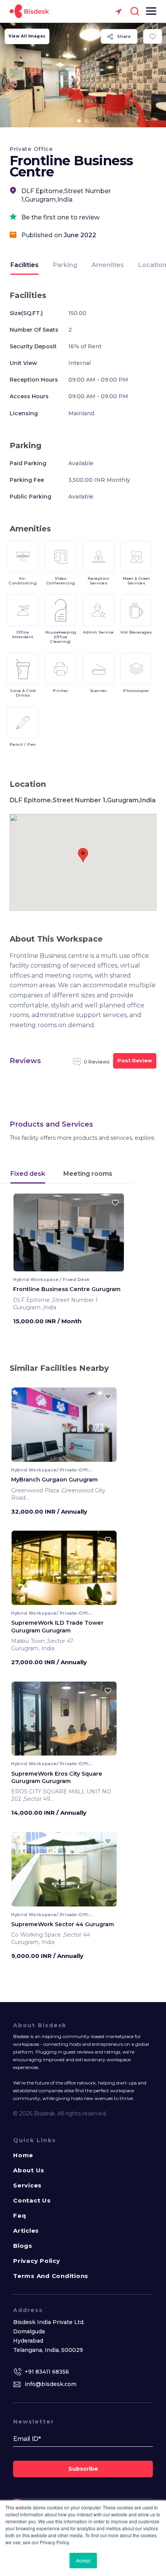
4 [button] (95, 121)
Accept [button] (83, 2560)
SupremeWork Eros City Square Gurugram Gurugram (57, 1777)
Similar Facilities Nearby (59, 1368)
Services (27, 2185)
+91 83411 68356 (47, 2372)
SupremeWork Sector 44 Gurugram (63, 1924)
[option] (83, 75)
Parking (65, 265)
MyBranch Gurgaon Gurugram (54, 1480)
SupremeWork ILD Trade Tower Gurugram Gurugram (57, 1626)
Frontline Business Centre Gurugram (67, 1289)
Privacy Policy (37, 2261)
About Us (29, 2170)
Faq (19, 2215)
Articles (26, 2231)
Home (23, 2155)
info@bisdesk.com (51, 2384)
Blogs (23, 2246)
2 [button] (79, 121)
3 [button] (87, 121)
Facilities (25, 265)
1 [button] (71, 121)
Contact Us (32, 2200)
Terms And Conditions (51, 2276)
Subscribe (83, 2469)
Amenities (108, 265)
